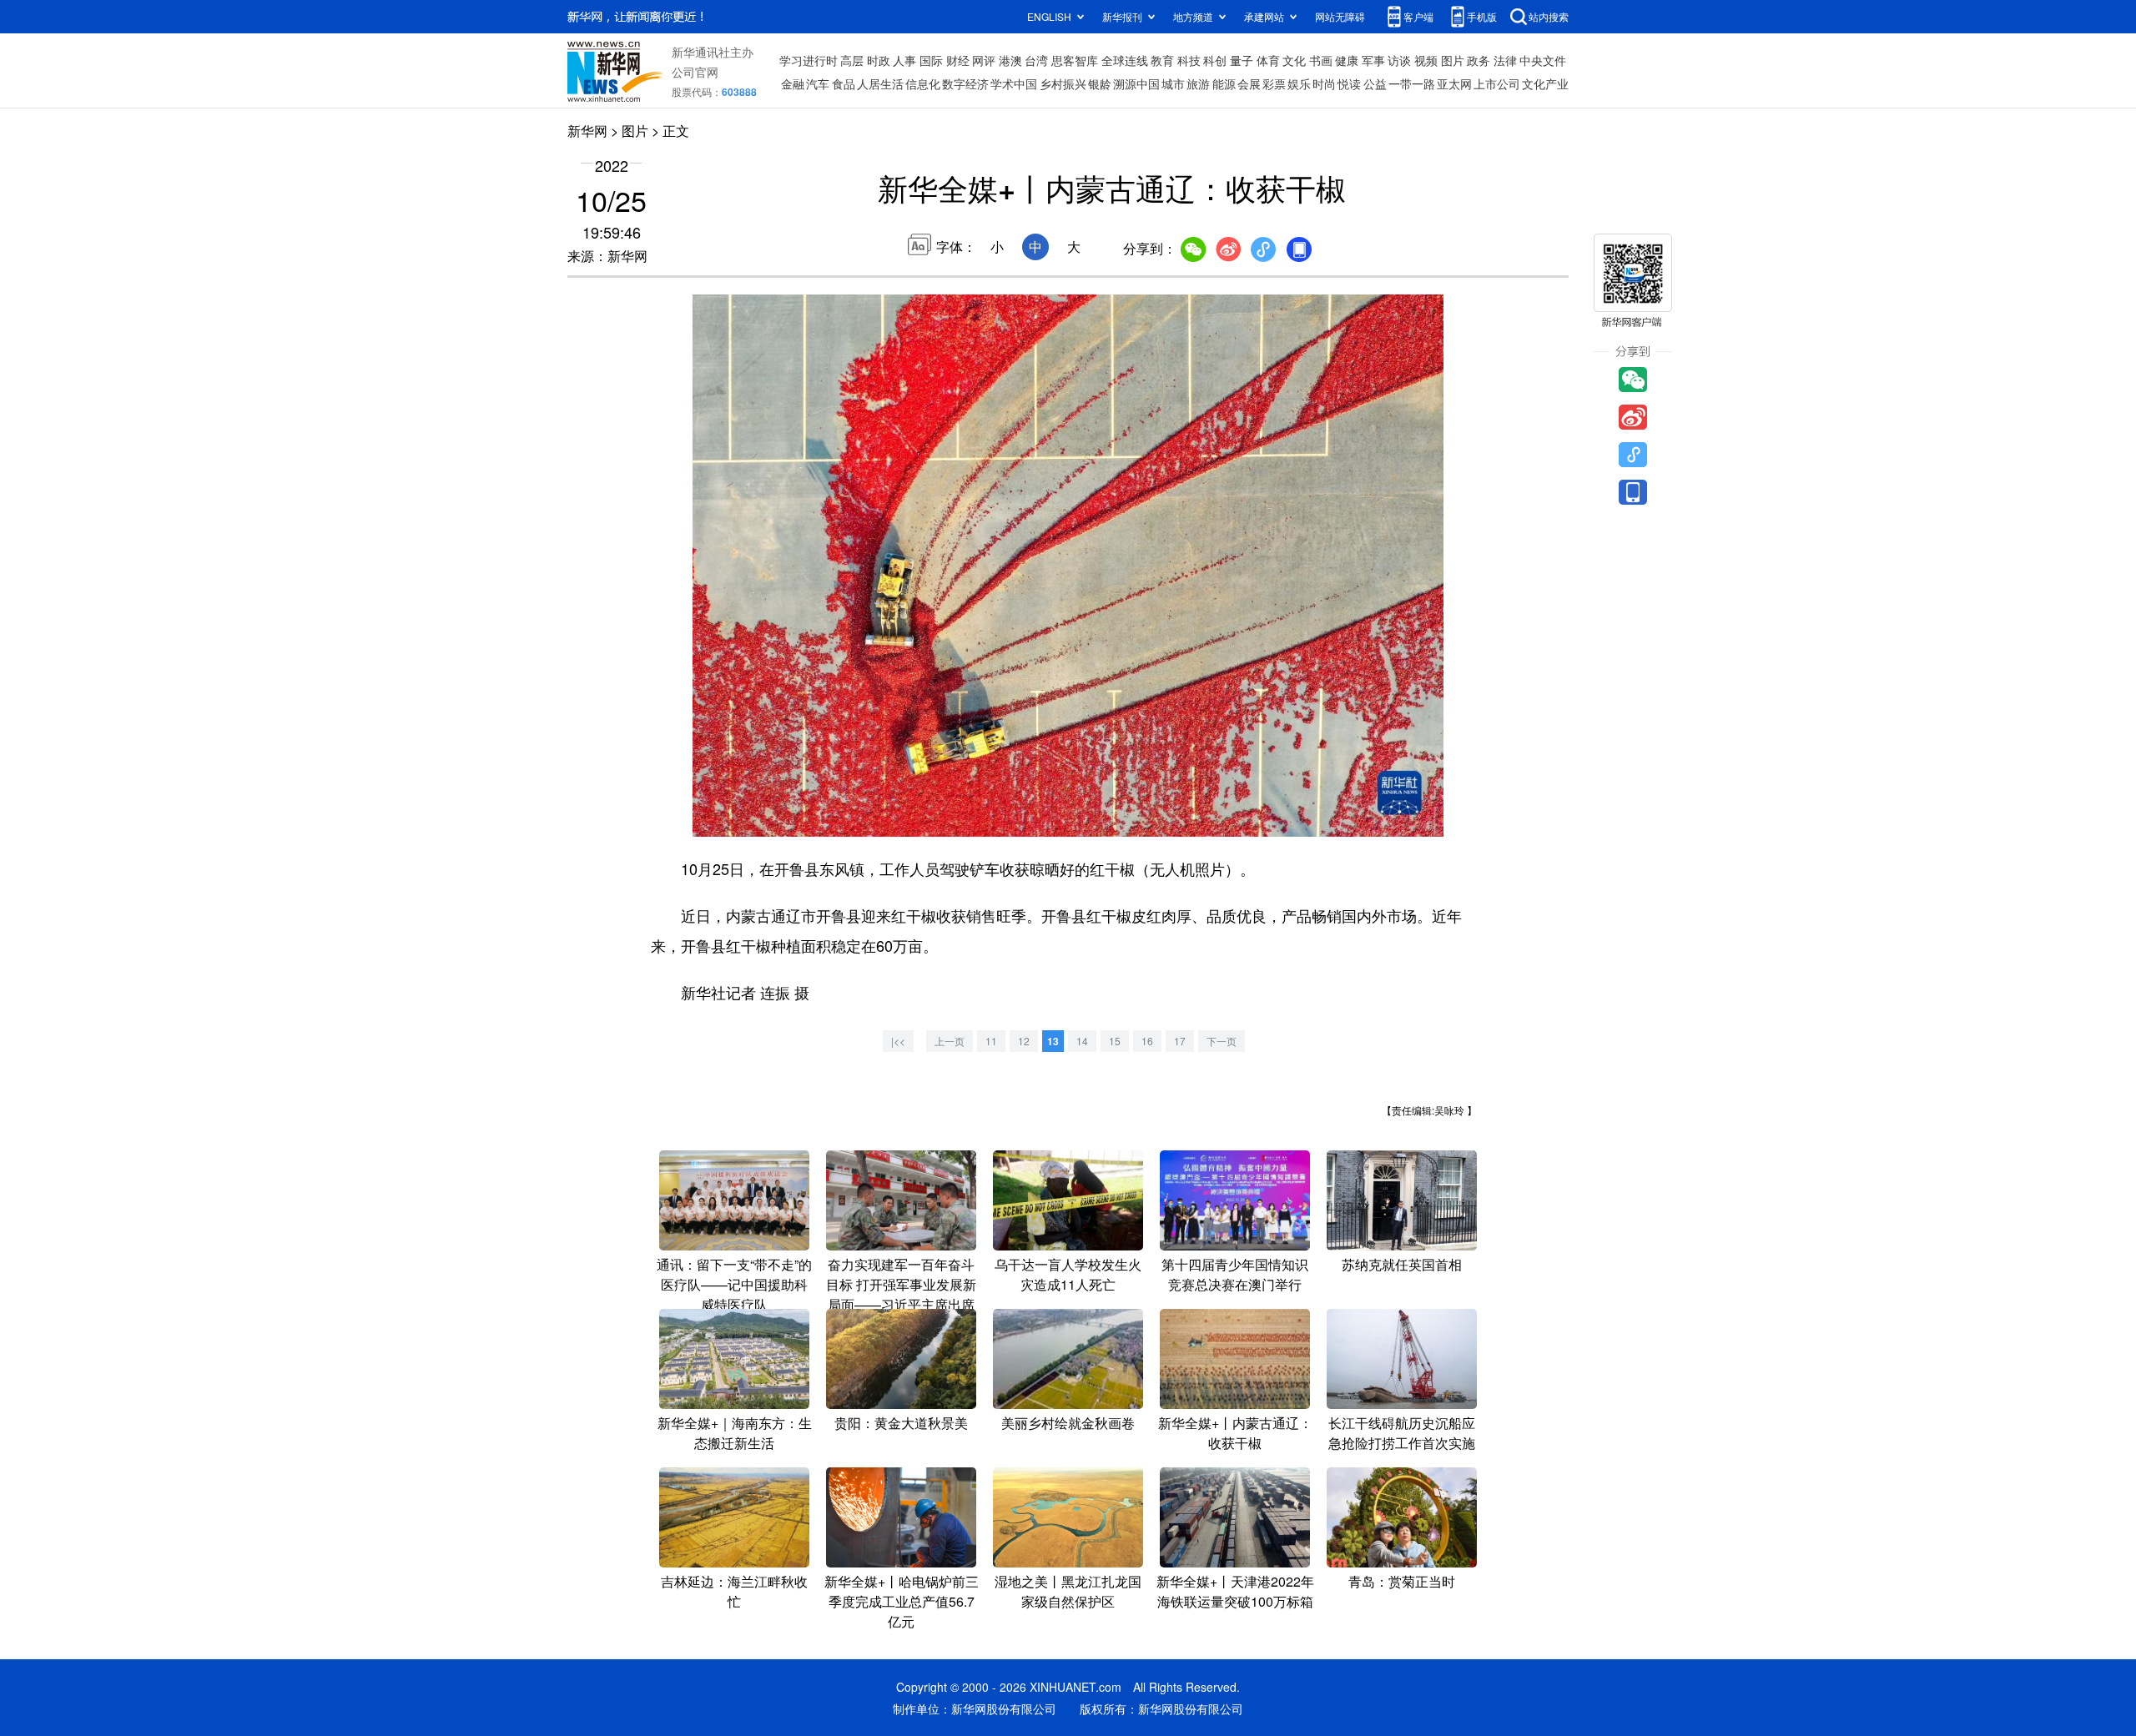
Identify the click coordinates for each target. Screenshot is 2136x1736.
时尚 (1324, 83)
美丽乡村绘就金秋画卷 (1068, 1423)
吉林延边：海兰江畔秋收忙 (734, 1591)
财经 (958, 60)
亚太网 (1454, 83)
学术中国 (1014, 83)
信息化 (923, 83)
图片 (1453, 60)
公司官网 (695, 72)
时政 (879, 60)
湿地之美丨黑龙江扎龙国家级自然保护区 (1068, 1591)
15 (1115, 1041)
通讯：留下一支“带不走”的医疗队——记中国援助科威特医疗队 (734, 1284)
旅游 (1198, 83)
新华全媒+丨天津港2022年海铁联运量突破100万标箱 (1235, 1591)
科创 (1215, 60)
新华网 (587, 131)
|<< (898, 1041)
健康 (1347, 60)
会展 (1249, 83)
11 (991, 1041)
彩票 (1274, 83)
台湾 (1036, 60)
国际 (931, 60)
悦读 (1349, 83)
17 (1180, 1041)
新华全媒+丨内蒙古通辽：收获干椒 (1235, 1433)
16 (1147, 1041)
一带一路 (1412, 83)
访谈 (1399, 60)
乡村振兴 (1063, 83)
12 (1024, 1041)
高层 (852, 60)
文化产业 (1545, 83)
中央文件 (1543, 60)
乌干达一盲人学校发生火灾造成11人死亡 (1068, 1274)
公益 (1375, 83)
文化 (1294, 60)
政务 (1479, 60)
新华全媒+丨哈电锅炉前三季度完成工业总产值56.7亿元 (902, 1601)
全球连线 (1125, 60)
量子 (1242, 60)
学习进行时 (809, 60)
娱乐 (1299, 83)
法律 (1505, 60)
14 (1082, 1041)
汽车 (818, 83)
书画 (1321, 60)
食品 (844, 83)
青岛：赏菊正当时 (1402, 1581)
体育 (1268, 60)
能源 (1224, 83)
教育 (1162, 60)
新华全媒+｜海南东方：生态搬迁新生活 (735, 1433)
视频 (1426, 60)
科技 (1189, 60)
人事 (904, 60)
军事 (1373, 60)
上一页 (950, 1041)
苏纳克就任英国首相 (1402, 1264)
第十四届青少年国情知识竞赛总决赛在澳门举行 (1235, 1274)
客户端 (1418, 16)
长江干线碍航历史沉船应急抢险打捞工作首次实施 (1402, 1433)
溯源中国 (1136, 83)
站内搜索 (1549, 16)
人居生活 (880, 83)
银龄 (1100, 83)
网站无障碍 (1340, 16)
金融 (793, 83)
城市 (1173, 83)
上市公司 (1497, 83)
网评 (984, 60)
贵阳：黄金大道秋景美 (901, 1423)
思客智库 (1075, 60)
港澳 (1010, 60)
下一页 (1222, 1041)
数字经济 (965, 83)
